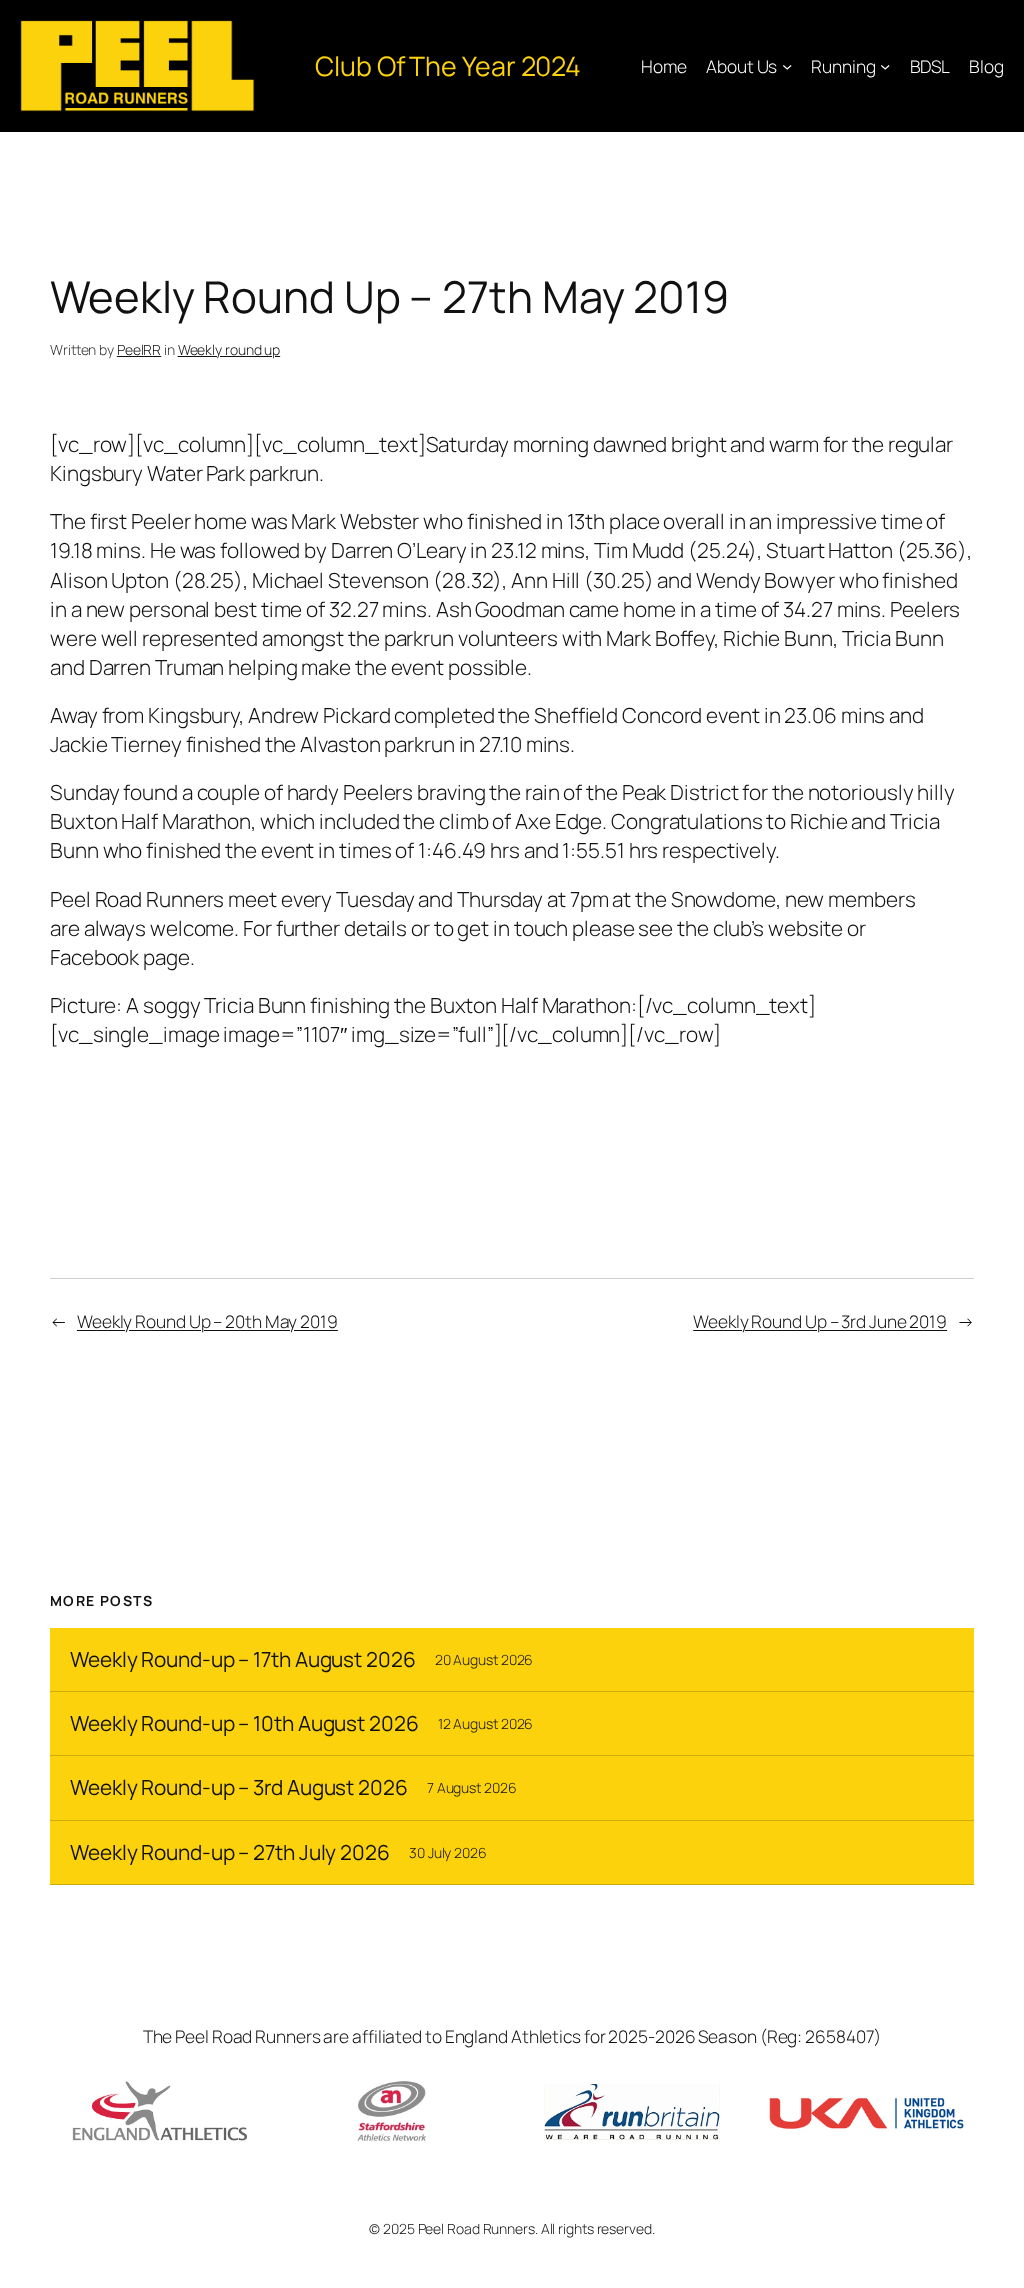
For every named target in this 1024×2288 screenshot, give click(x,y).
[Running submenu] (885, 66)
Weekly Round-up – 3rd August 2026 (239, 1787)
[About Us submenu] (787, 66)
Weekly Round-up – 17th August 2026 (243, 1659)
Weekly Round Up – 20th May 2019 (207, 1321)
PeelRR (139, 349)
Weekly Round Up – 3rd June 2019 (820, 1321)
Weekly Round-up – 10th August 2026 (244, 1723)
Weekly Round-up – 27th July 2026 (230, 1852)
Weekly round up (229, 349)
